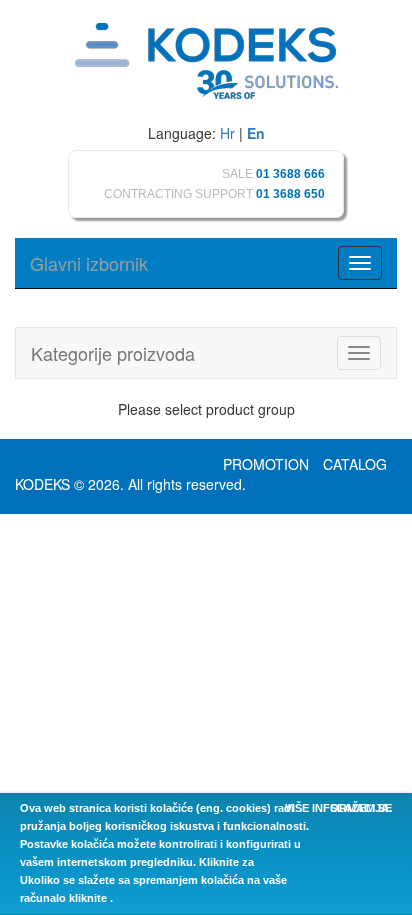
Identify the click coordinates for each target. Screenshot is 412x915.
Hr (227, 133)
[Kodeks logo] (206, 63)
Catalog (355, 464)
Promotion (266, 464)
